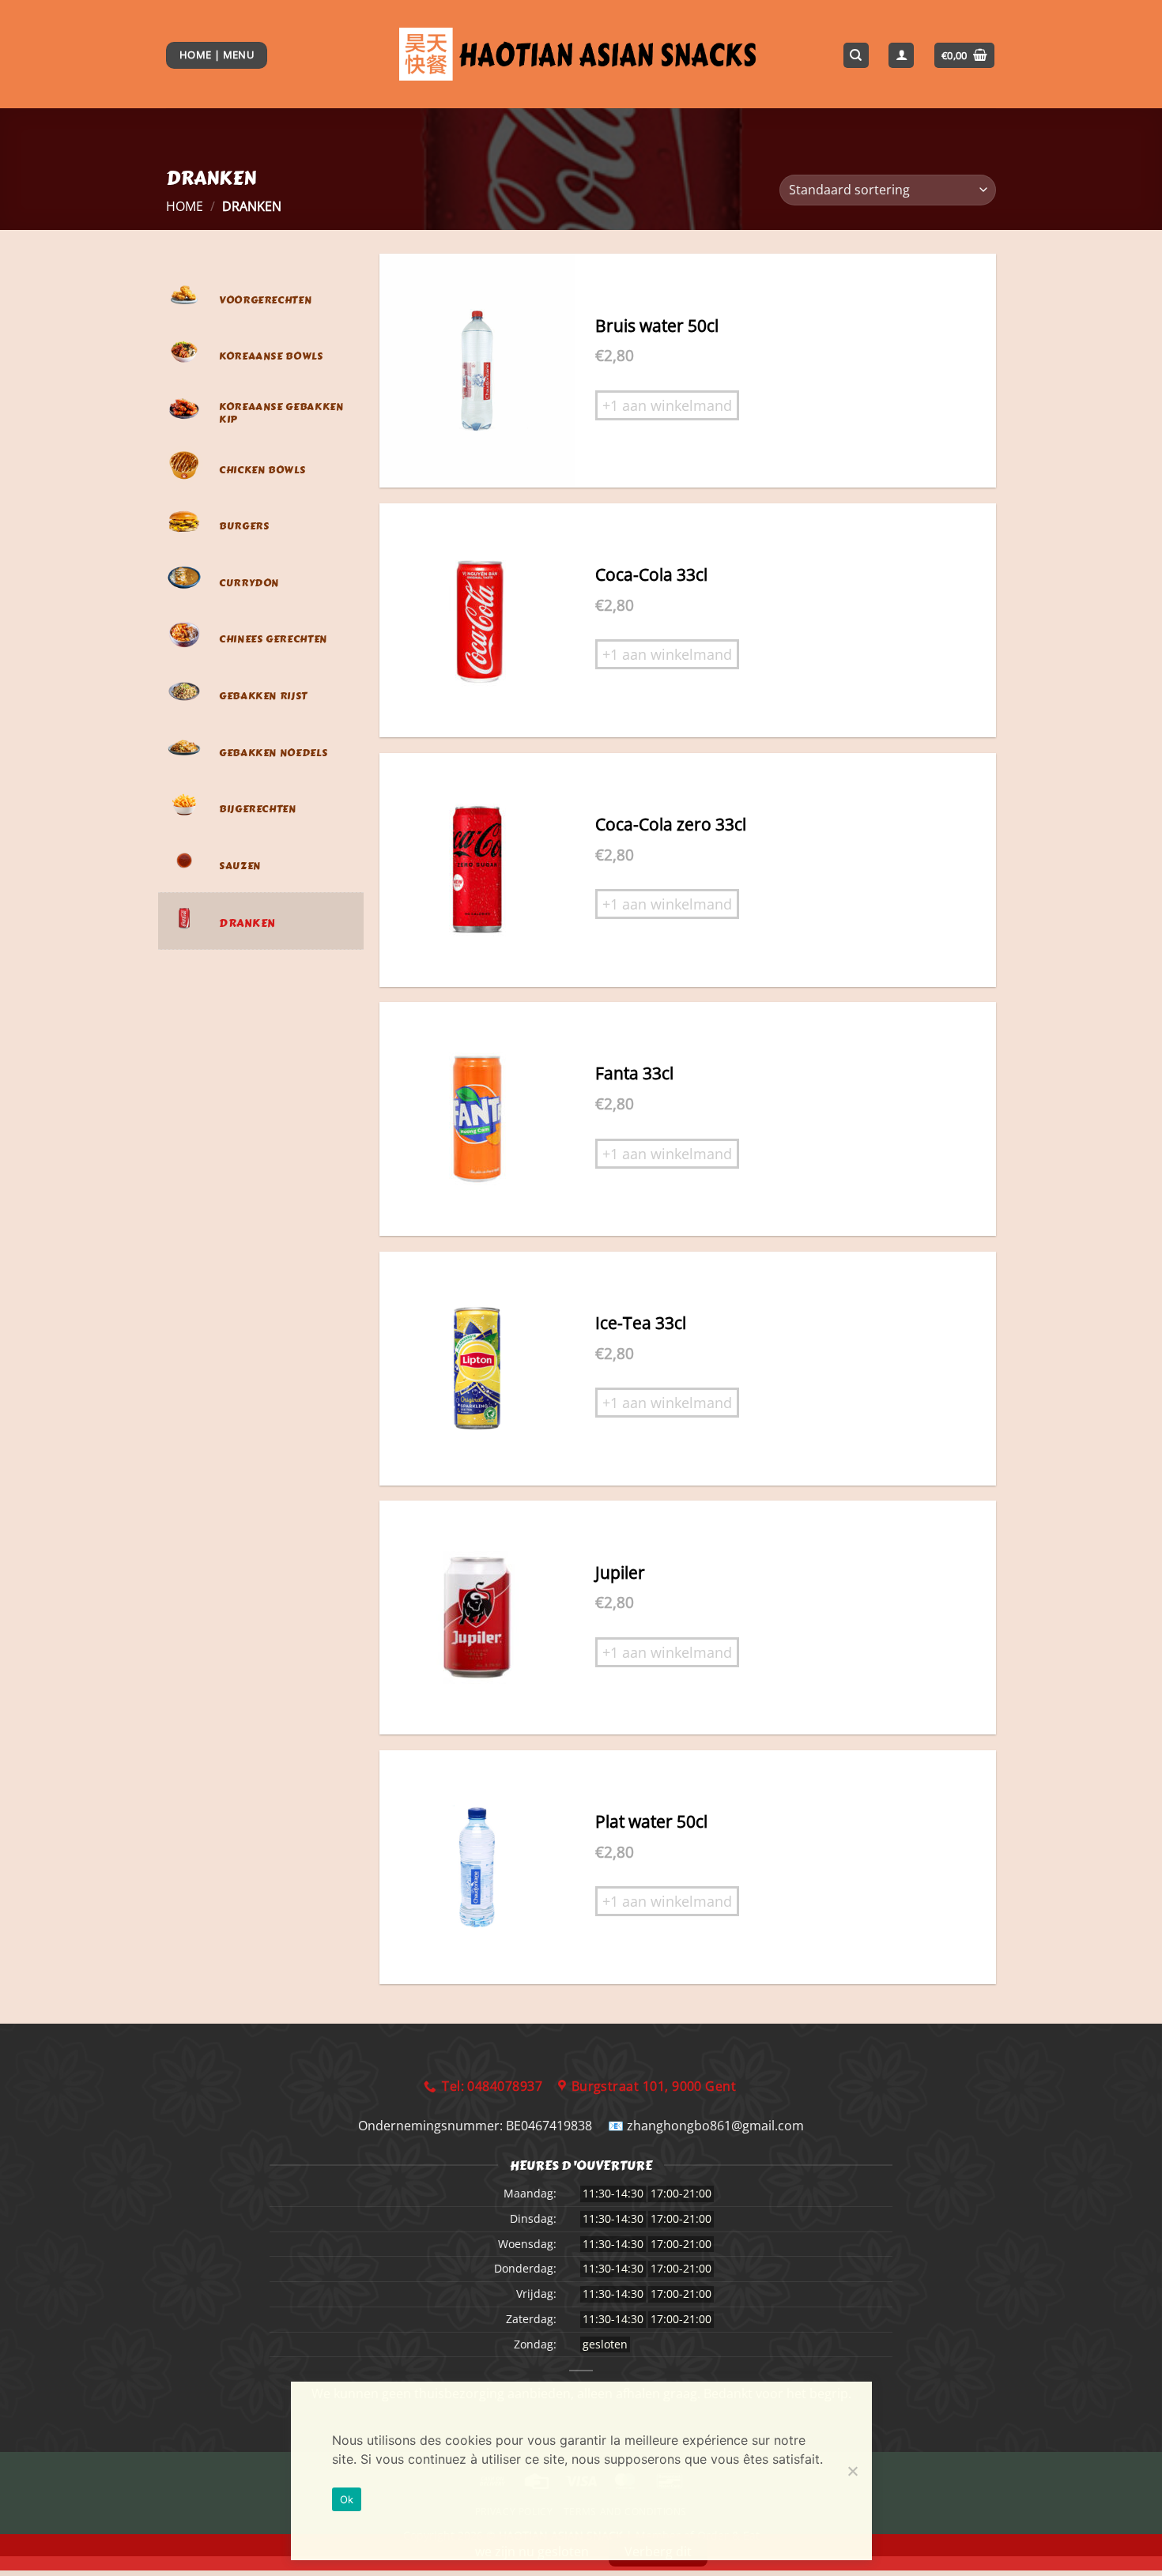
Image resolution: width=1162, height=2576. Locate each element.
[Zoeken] (856, 56)
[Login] (901, 56)
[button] (965, 56)
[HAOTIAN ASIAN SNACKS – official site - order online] (581, 55)
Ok (347, 2499)
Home (185, 206)
